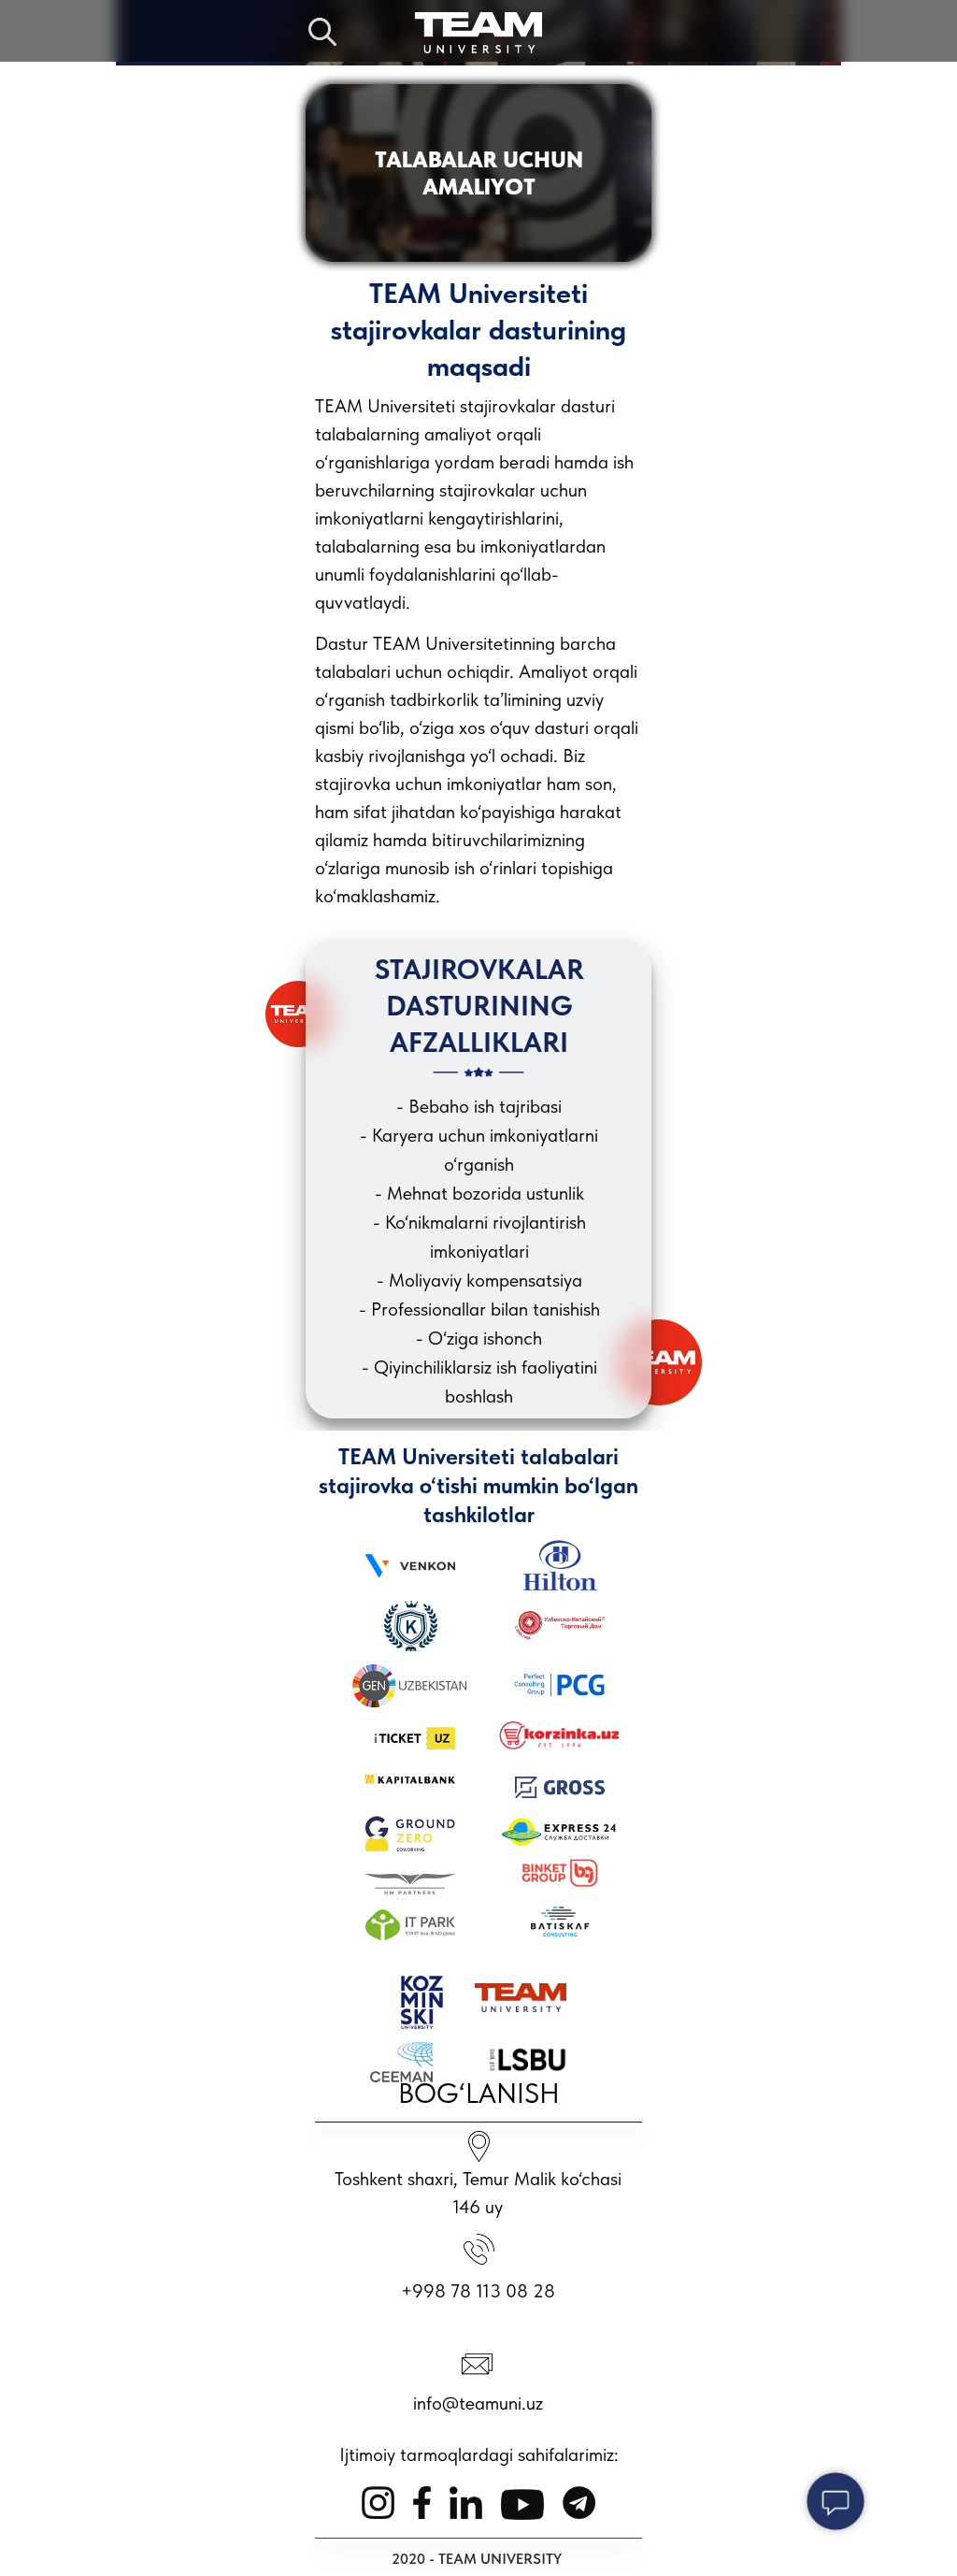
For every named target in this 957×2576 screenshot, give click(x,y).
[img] (478, 33)
